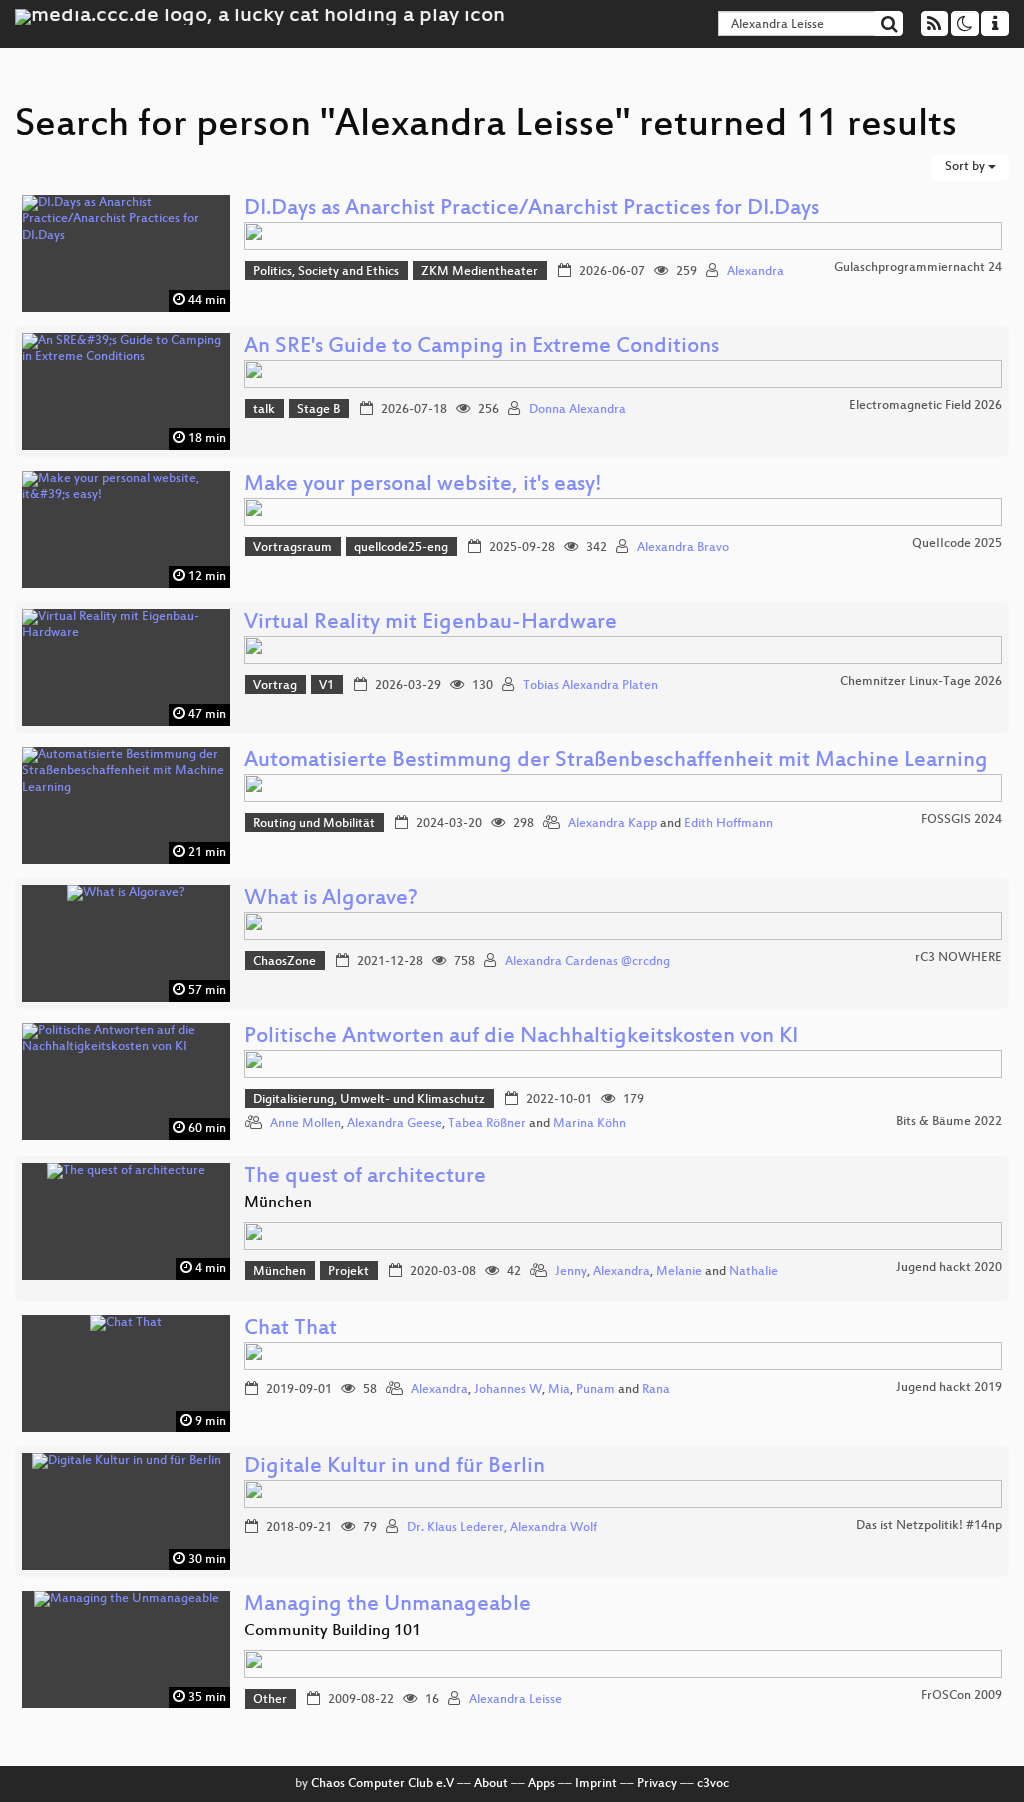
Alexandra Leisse (515, 1700)
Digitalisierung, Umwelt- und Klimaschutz (369, 1100)
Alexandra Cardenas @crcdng (587, 962)
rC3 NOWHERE (958, 958)
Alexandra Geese (394, 1124)
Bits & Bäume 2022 (949, 1122)
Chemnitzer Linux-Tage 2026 (921, 682)
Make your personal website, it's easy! (423, 485)
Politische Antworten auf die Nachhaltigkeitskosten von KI (521, 1037)
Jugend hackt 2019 (949, 1388)
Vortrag (275, 686)
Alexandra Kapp (612, 824)
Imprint (596, 1784)
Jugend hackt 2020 (949, 1268)
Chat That (290, 1329)
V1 (326, 686)
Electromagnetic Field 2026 (925, 406)
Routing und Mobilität (314, 824)
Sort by (966, 167)
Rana (656, 1390)
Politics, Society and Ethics (326, 272)
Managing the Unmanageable (387, 1605)
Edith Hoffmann (728, 824)
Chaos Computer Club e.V (382, 1784)
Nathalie (753, 1272)
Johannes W (508, 1390)
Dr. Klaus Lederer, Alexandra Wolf (502, 1528)
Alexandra (755, 272)
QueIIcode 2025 (957, 544)
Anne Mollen (305, 1124)
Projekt (348, 1272)
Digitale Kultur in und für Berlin (394, 1467)
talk (264, 410)
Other (270, 1700)
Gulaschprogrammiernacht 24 (918, 268)
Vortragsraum (292, 548)
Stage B (318, 410)
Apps (541, 1784)
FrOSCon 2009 (961, 1696)
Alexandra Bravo (683, 548)
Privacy (657, 1784)
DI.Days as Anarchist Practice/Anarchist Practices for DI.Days (531, 209)
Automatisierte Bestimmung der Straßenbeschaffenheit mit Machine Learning (616, 761)
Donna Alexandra (577, 410)
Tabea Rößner (487, 1124)
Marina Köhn (589, 1124)
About (491, 1784)
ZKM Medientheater (479, 272)
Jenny (571, 1272)
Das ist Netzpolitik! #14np (929, 1526)
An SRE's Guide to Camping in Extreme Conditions (481, 347)
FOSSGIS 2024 (961, 820)
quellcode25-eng (401, 548)
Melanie (679, 1272)
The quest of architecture (365, 1177)
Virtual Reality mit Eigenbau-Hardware (430, 623)
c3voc (713, 1784)
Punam (595, 1390)
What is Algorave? (331, 899)
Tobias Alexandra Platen (590, 686)
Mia (559, 1390)
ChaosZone (284, 962)
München (279, 1272)
